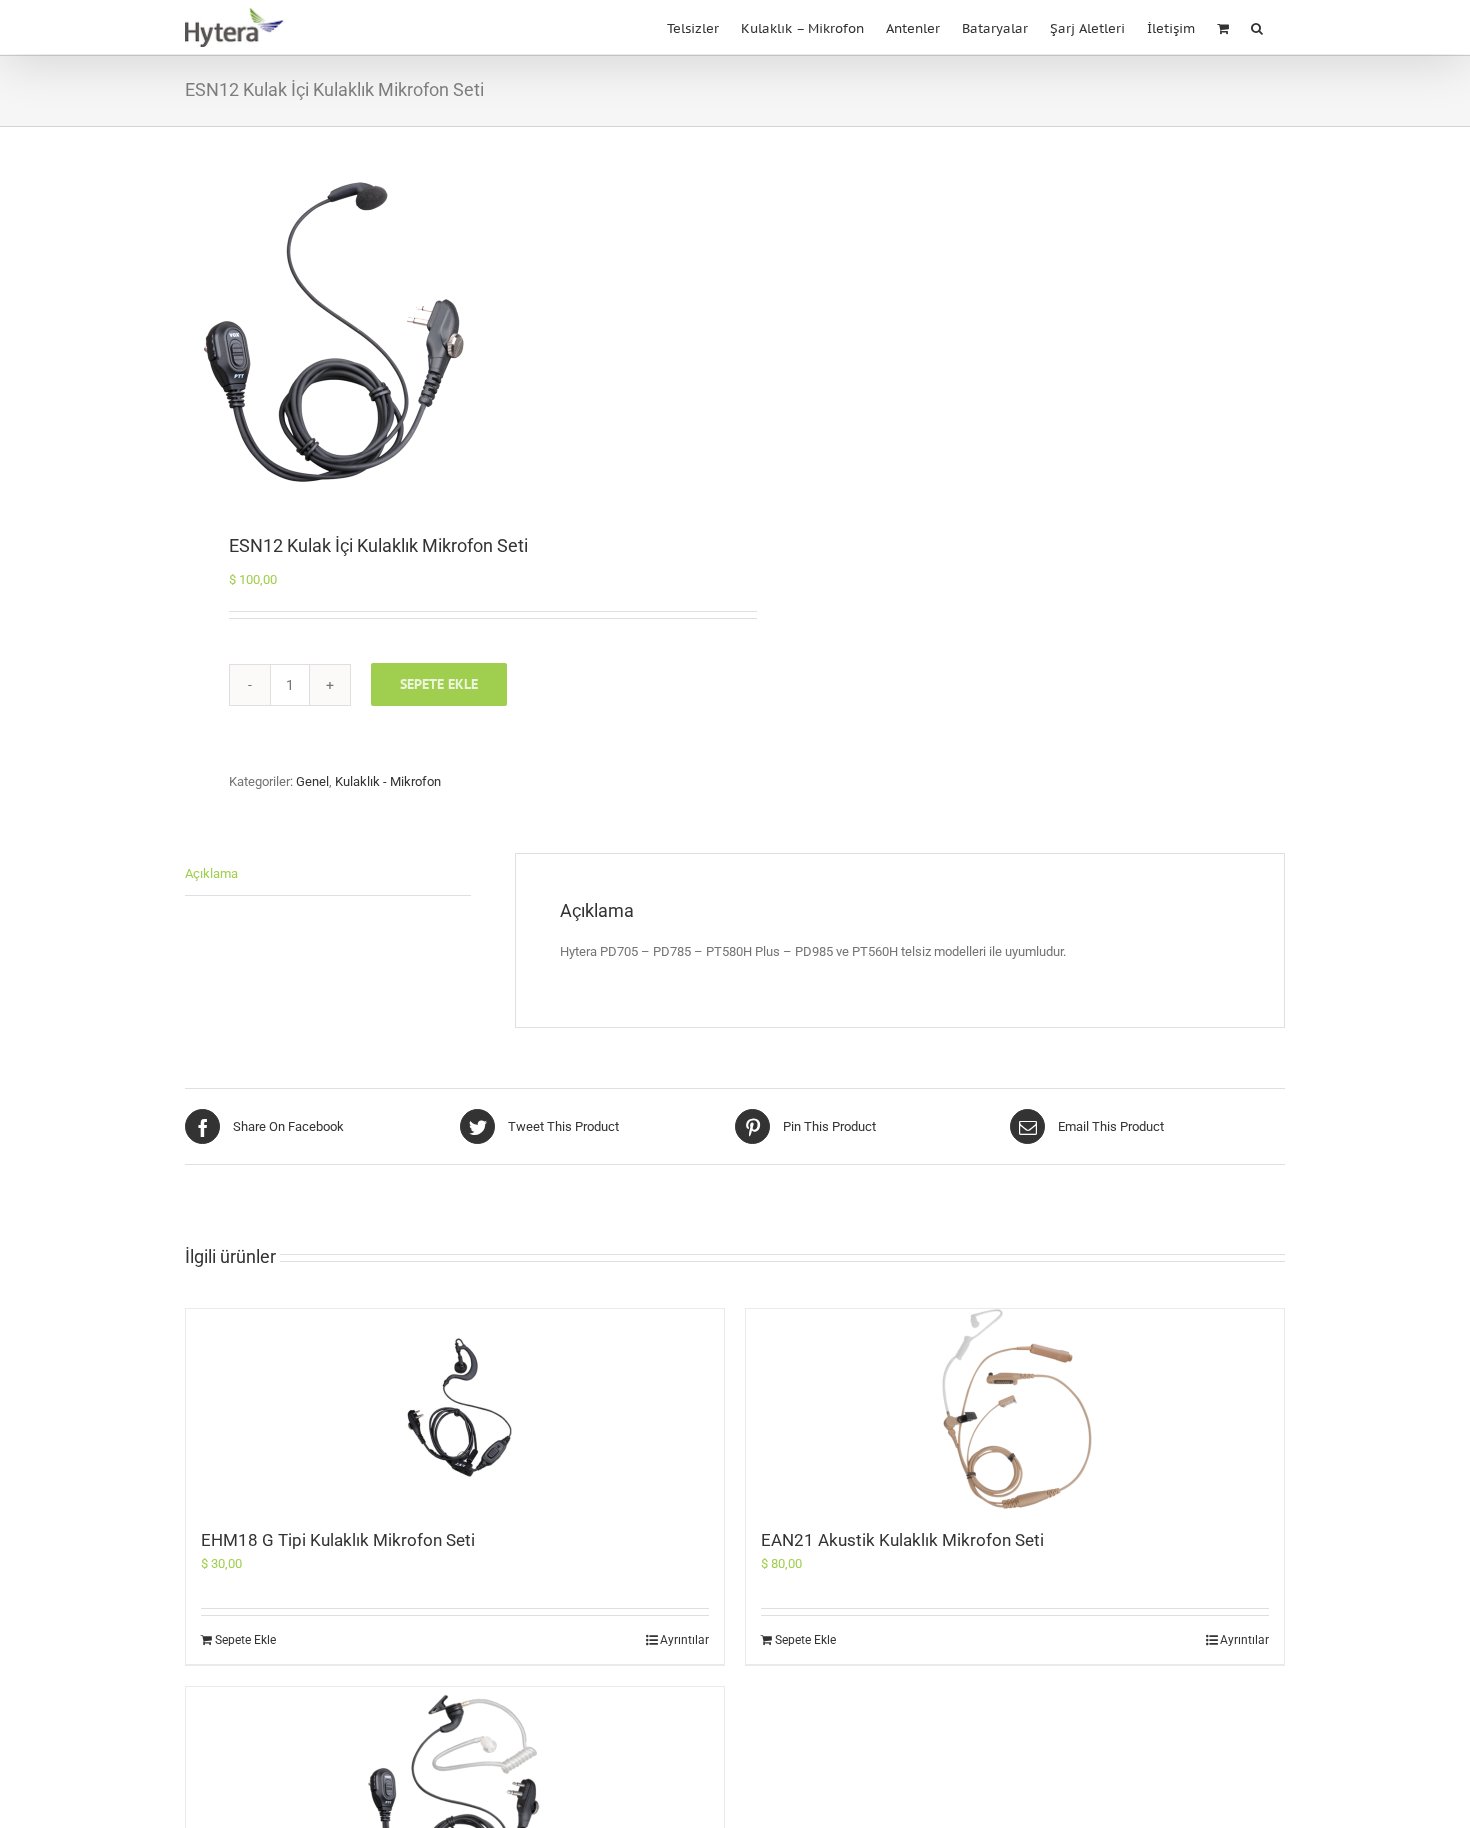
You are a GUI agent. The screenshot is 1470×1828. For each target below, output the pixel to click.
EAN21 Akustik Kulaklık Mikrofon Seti (902, 1540)
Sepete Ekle (439, 684)
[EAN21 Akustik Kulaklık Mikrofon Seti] (1015, 1409)
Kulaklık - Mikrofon (388, 781)
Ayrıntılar (684, 1640)
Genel (312, 781)
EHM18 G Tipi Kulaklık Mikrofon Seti (338, 1540)
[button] (1257, 26)
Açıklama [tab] (211, 873)
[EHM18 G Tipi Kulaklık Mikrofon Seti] (455, 1409)
